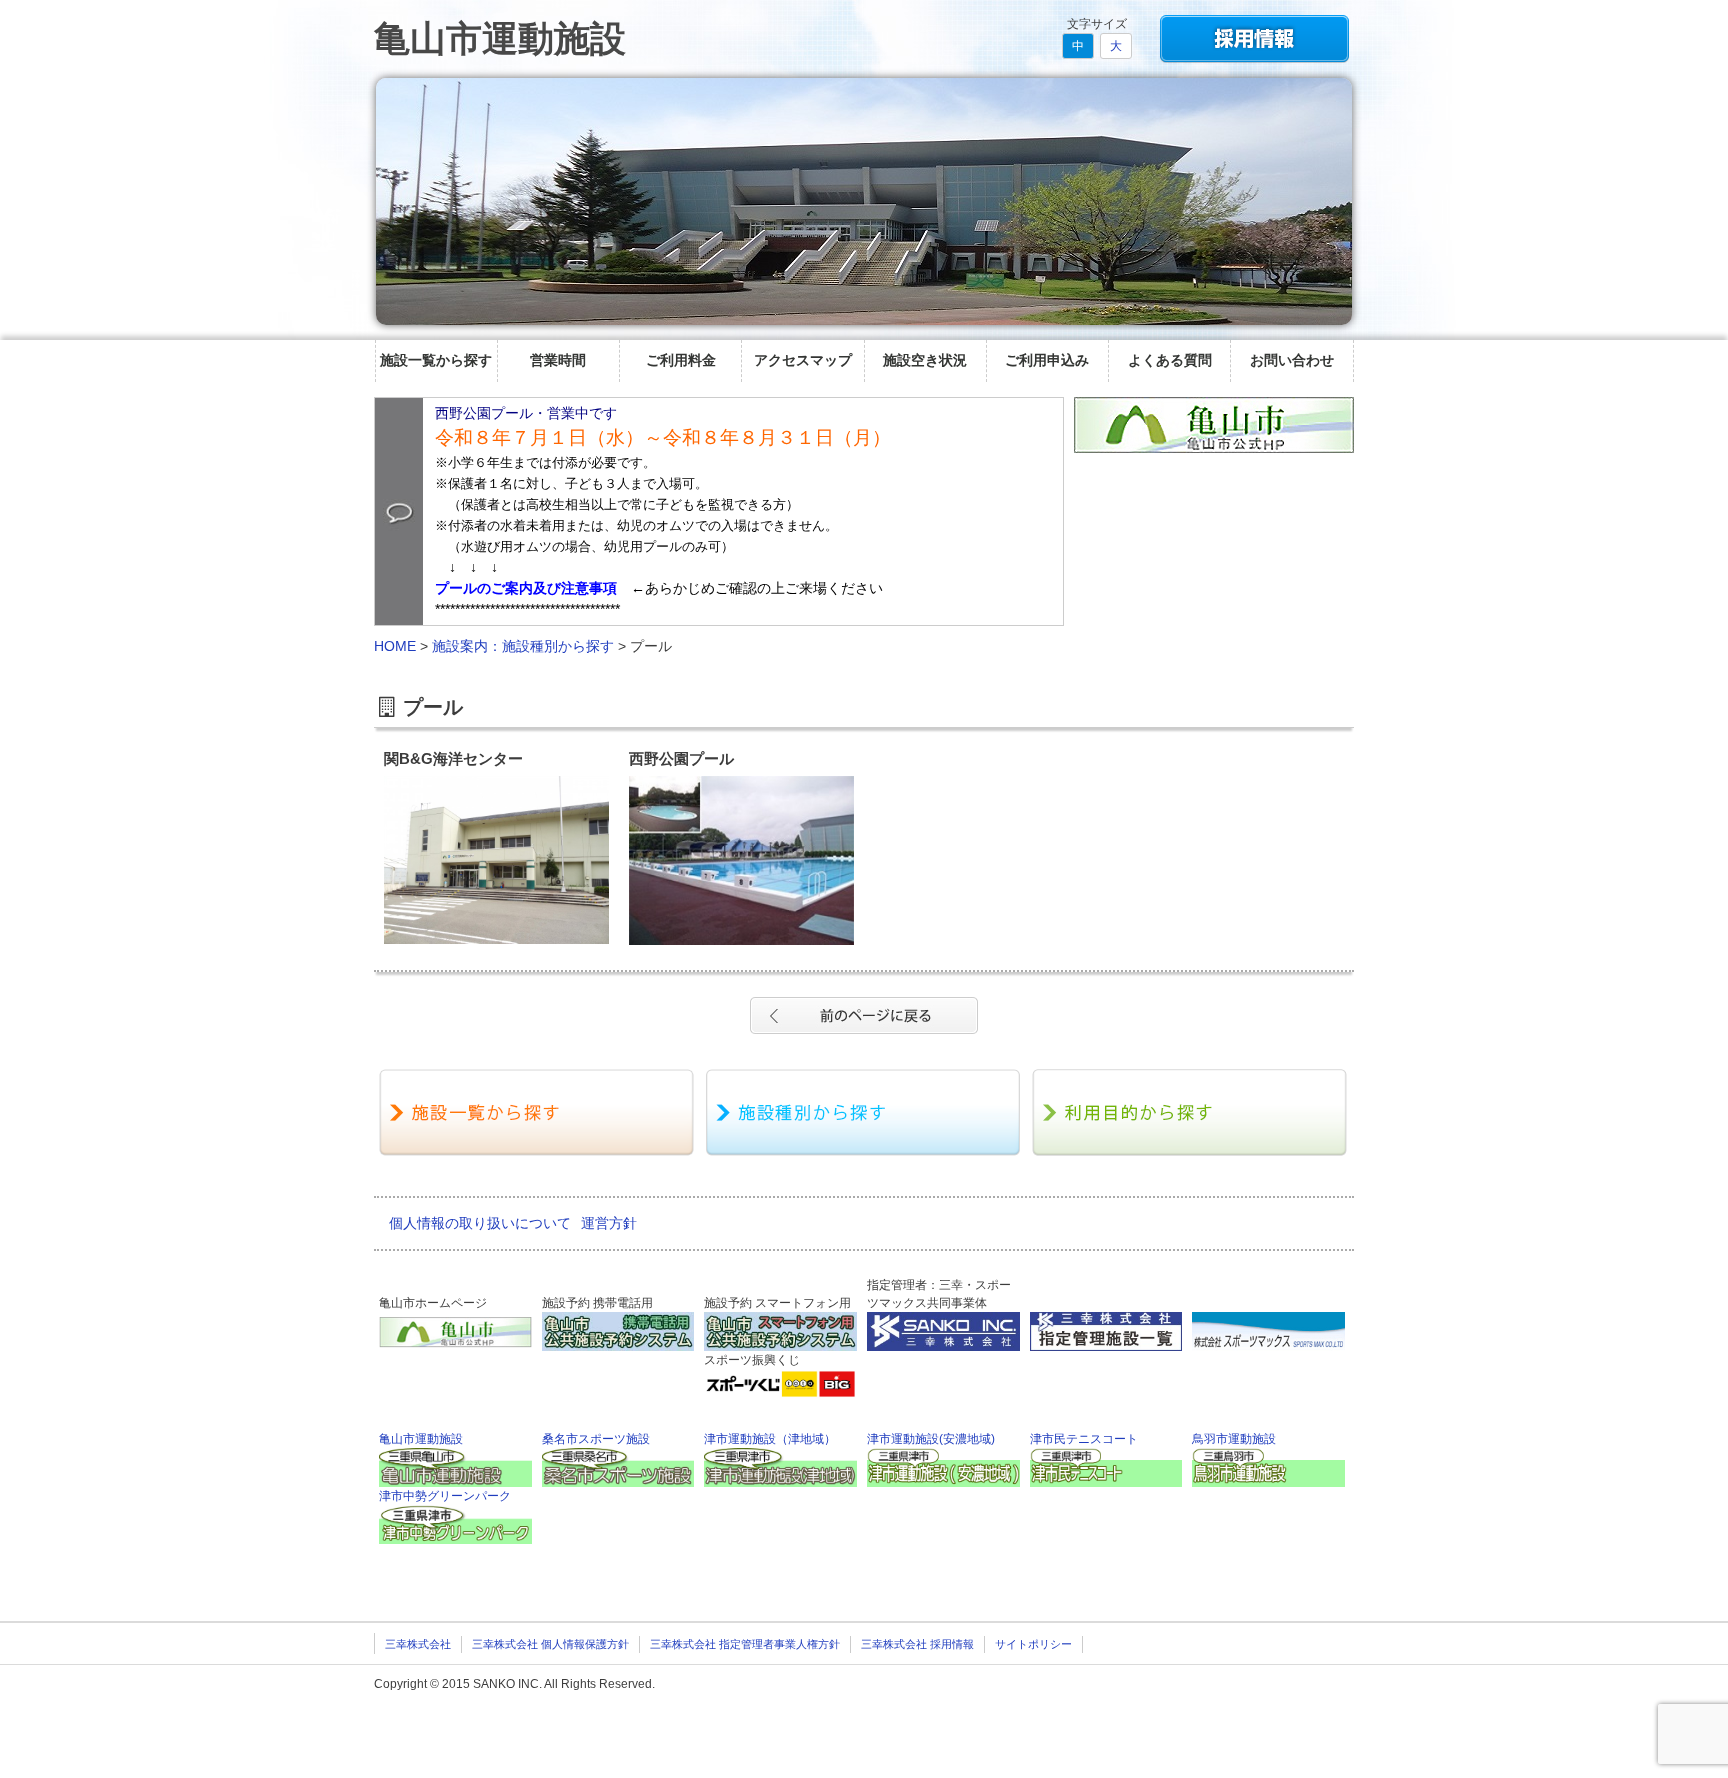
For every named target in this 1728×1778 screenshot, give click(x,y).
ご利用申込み (1047, 360)
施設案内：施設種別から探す (523, 646)
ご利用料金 (681, 360)
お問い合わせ (1292, 360)
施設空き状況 (925, 360)
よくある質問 (1170, 360)
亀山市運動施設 (500, 38)
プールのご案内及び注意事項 (526, 588)
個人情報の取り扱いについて (480, 1223)
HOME (395, 646)
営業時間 (558, 360)
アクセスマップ (803, 360)
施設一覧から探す (436, 360)
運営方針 (609, 1223)
